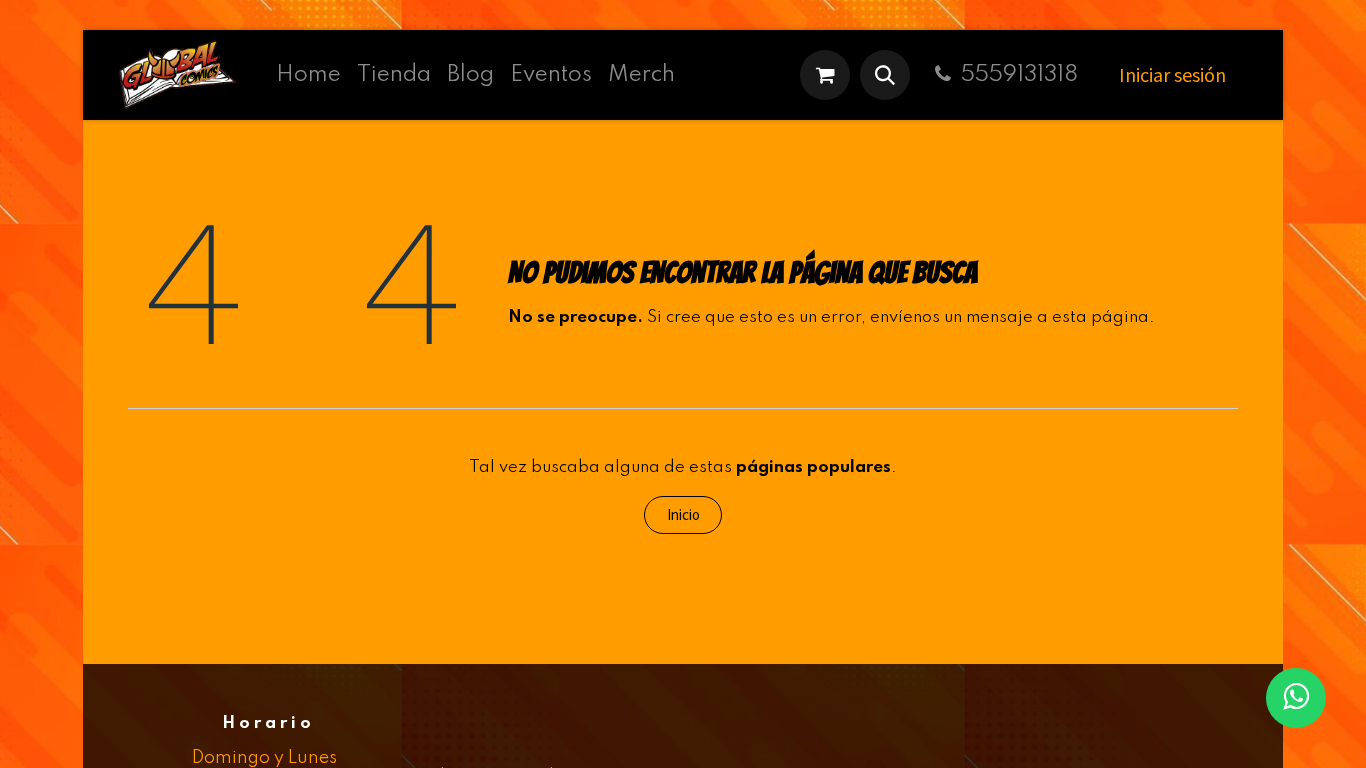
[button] (885, 75)
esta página (1100, 317)
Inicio (683, 514)
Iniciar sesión (1172, 74)
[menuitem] (308, 75)
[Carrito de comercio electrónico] (825, 75)
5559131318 (1019, 75)
